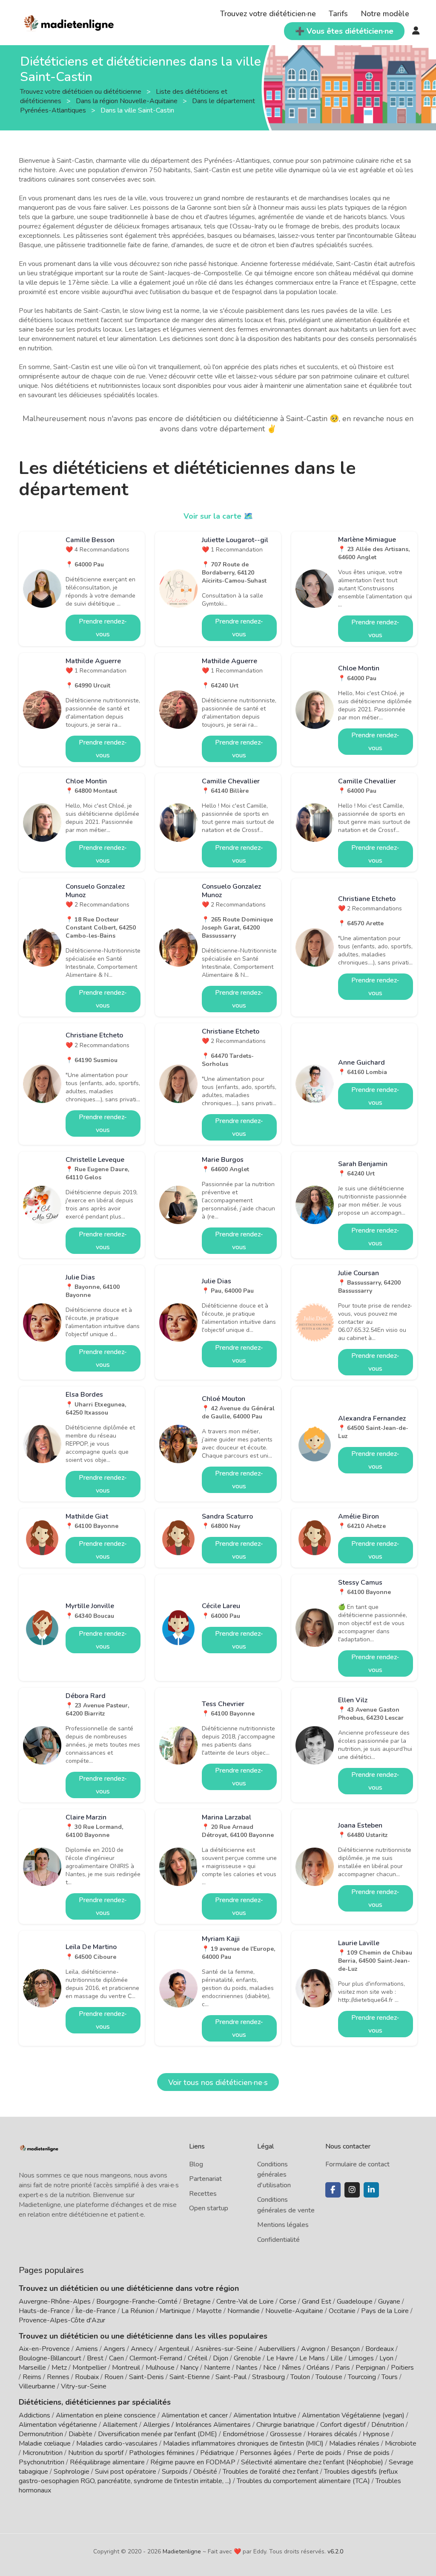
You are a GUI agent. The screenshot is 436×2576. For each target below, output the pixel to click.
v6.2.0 (335, 2551)
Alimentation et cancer (195, 2415)
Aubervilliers (277, 2349)
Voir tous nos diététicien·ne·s (218, 2082)
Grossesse (286, 2434)
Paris (343, 2368)
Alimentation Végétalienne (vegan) (353, 2415)
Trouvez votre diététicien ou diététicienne (82, 92)
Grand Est (317, 2302)
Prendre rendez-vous (103, 628)
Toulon (300, 2377)
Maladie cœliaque (45, 2443)
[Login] (416, 31)
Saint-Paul (231, 2377)
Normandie (244, 2311)
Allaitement (120, 2425)
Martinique (175, 2311)
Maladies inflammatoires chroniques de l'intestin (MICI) (243, 2443)
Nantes (247, 2368)
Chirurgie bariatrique (285, 2425)
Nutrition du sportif (96, 2453)
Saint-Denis (146, 2377)
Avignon (313, 2349)
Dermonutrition (42, 2434)
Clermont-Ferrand (156, 2358)
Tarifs (338, 14)
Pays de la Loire (385, 2311)
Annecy (142, 2349)
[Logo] (69, 22)
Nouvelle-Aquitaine (294, 2311)
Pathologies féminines (162, 2453)
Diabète (80, 2434)
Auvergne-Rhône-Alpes (55, 2302)
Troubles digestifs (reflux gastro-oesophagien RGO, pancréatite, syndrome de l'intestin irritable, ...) (208, 2476)
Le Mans (312, 2358)
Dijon (221, 2358)
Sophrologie (72, 2472)
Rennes (58, 2377)
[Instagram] (352, 2190)
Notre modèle (385, 14)
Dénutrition (388, 2425)
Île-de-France (96, 2311)
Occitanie (342, 2311)
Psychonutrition (42, 2462)
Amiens (87, 2349)
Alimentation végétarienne (58, 2425)
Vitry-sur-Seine (84, 2386)
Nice (270, 2368)
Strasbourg (268, 2377)
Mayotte (209, 2311)
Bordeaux (380, 2349)
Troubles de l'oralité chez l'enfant (271, 2472)
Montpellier (89, 2368)
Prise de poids (368, 2453)
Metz (59, 2368)
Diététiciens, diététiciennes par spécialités (95, 2402)
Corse (288, 2302)
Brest (95, 2358)
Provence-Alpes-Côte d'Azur (62, 2320)
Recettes (203, 2194)
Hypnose (376, 2434)
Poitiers (402, 2368)
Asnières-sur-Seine (224, 2349)
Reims (32, 2377)
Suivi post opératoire (126, 2472)
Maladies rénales (354, 2443)
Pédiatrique (217, 2453)
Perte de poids (319, 2453)
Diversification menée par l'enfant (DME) (158, 2434)
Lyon (386, 2358)
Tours (390, 2377)
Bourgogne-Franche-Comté (137, 2302)
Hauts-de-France (44, 2311)
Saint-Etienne (190, 2377)
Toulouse (329, 2377)
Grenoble (247, 2358)
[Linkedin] (371, 2190)
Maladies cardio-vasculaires (117, 2443)
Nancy (189, 2368)
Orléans (318, 2368)
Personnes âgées (266, 2453)
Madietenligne (182, 2551)
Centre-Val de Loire (245, 2302)
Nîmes (291, 2368)
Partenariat (205, 2179)
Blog (196, 2164)
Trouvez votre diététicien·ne (268, 14)
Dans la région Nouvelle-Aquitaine (128, 101)
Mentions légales (283, 2225)
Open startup (209, 2208)
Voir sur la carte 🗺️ (218, 516)
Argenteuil (174, 2349)
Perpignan (370, 2368)
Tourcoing (362, 2377)
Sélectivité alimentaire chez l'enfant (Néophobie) (312, 2462)
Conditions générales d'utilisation (274, 2175)
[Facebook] (333, 2190)
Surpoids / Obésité (189, 2472)
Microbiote (401, 2443)
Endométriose (244, 2434)
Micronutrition (43, 2453)
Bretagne (197, 2302)
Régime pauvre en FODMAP (193, 2462)
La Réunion (138, 2311)
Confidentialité (278, 2240)
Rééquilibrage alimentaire (107, 2462)
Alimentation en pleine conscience (106, 2415)
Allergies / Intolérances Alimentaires (197, 2425)
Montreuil (126, 2368)
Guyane (389, 2302)
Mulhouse (160, 2368)
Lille (337, 2358)
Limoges (361, 2358)
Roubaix (87, 2377)
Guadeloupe (355, 2302)
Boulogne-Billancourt (50, 2358)
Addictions (34, 2415)
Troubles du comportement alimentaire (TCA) (303, 2481)
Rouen (114, 2377)
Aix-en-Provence (44, 2349)
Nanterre (217, 2368)
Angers (114, 2349)
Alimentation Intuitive (265, 2415)
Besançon (345, 2349)
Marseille (32, 2368)
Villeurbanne (37, 2386)
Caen (116, 2358)
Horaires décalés (332, 2434)
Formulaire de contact (357, 2164)
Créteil (198, 2358)
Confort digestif (343, 2425)
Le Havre (280, 2358)
